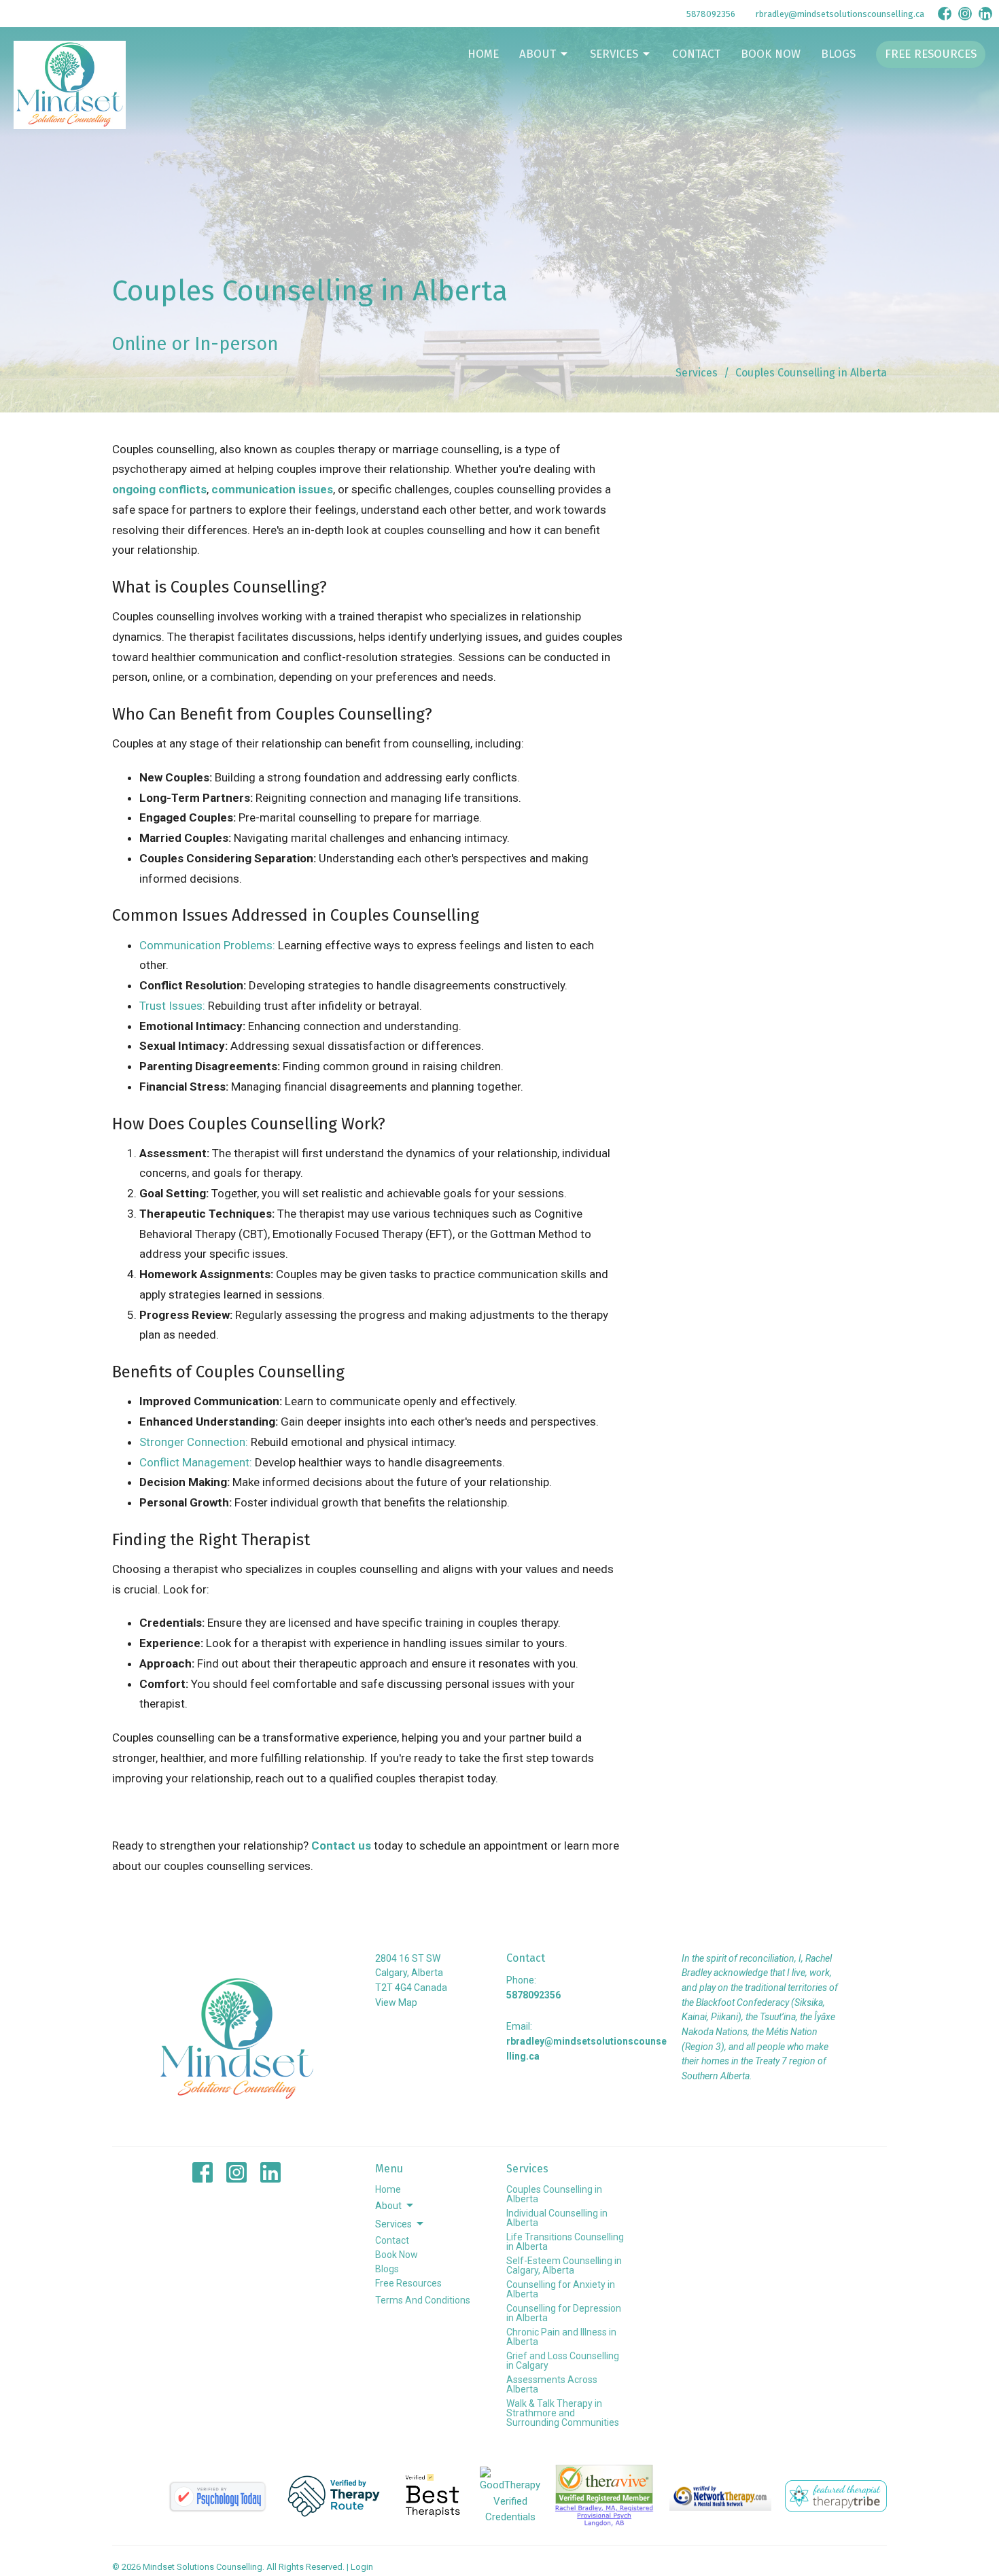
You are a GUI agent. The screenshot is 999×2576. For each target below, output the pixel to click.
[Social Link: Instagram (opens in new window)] (965, 14)
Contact (696, 54)
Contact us (340, 1846)
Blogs (838, 54)
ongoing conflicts (159, 489)
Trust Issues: (172, 1006)
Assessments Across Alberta (552, 2384)
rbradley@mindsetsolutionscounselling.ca (840, 14)
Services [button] (393, 2224)
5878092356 (711, 14)
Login (362, 2567)
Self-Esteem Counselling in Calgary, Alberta (564, 2265)
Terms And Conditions (423, 2300)
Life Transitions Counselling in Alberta (565, 2242)
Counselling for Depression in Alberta (564, 2313)
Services (614, 54)
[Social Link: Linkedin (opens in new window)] (985, 14)
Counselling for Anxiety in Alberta (561, 2289)
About (538, 54)
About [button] (388, 2206)
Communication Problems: (207, 945)
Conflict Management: (196, 1462)
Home (483, 54)
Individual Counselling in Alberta (557, 2218)
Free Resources (931, 54)
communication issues (272, 489)
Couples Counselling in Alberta (554, 2194)
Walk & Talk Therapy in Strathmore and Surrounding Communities (563, 2413)
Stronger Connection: (194, 1442)
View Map (396, 2002)
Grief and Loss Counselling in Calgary (563, 2361)
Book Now (771, 54)
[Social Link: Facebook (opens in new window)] (945, 14)
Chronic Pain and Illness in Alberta (561, 2337)
